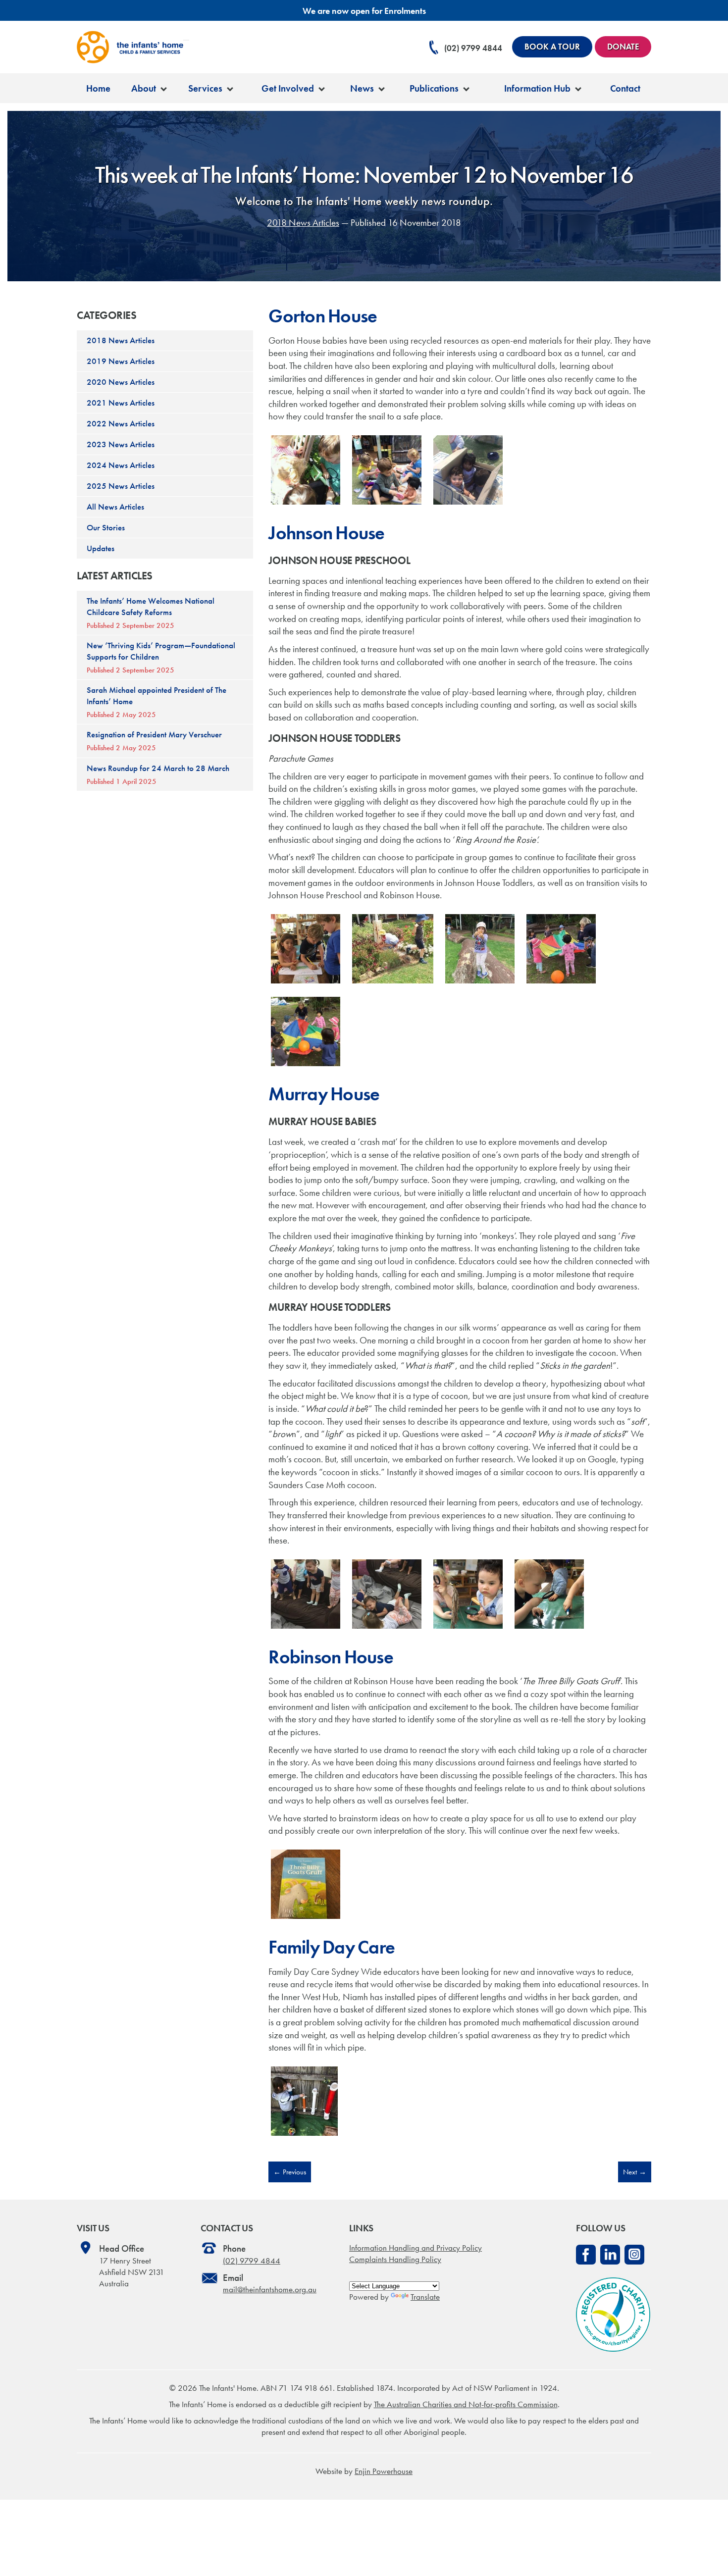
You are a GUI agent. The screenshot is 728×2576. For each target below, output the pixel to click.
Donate (623, 47)
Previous (290, 2172)
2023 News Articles (121, 444)
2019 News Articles (121, 361)
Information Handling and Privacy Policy (416, 2248)
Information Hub (537, 88)
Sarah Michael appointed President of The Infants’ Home (156, 702)
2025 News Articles (121, 486)
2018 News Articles (303, 223)
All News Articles (115, 507)
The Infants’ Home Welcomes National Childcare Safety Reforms (151, 613)
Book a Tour (552, 47)
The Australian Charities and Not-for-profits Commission (466, 2404)
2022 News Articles (121, 423)
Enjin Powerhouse (384, 2471)
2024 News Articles (121, 465)
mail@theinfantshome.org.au (270, 2289)
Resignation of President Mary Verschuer (154, 741)
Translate (425, 2297)
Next (635, 2172)
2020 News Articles (121, 382)
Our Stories (106, 527)
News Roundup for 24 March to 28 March (158, 774)
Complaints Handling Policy (395, 2259)
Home (98, 88)
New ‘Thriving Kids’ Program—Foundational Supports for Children (161, 657)
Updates (101, 548)
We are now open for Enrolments (364, 11)
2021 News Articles (121, 403)
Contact (625, 88)
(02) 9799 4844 (473, 48)
